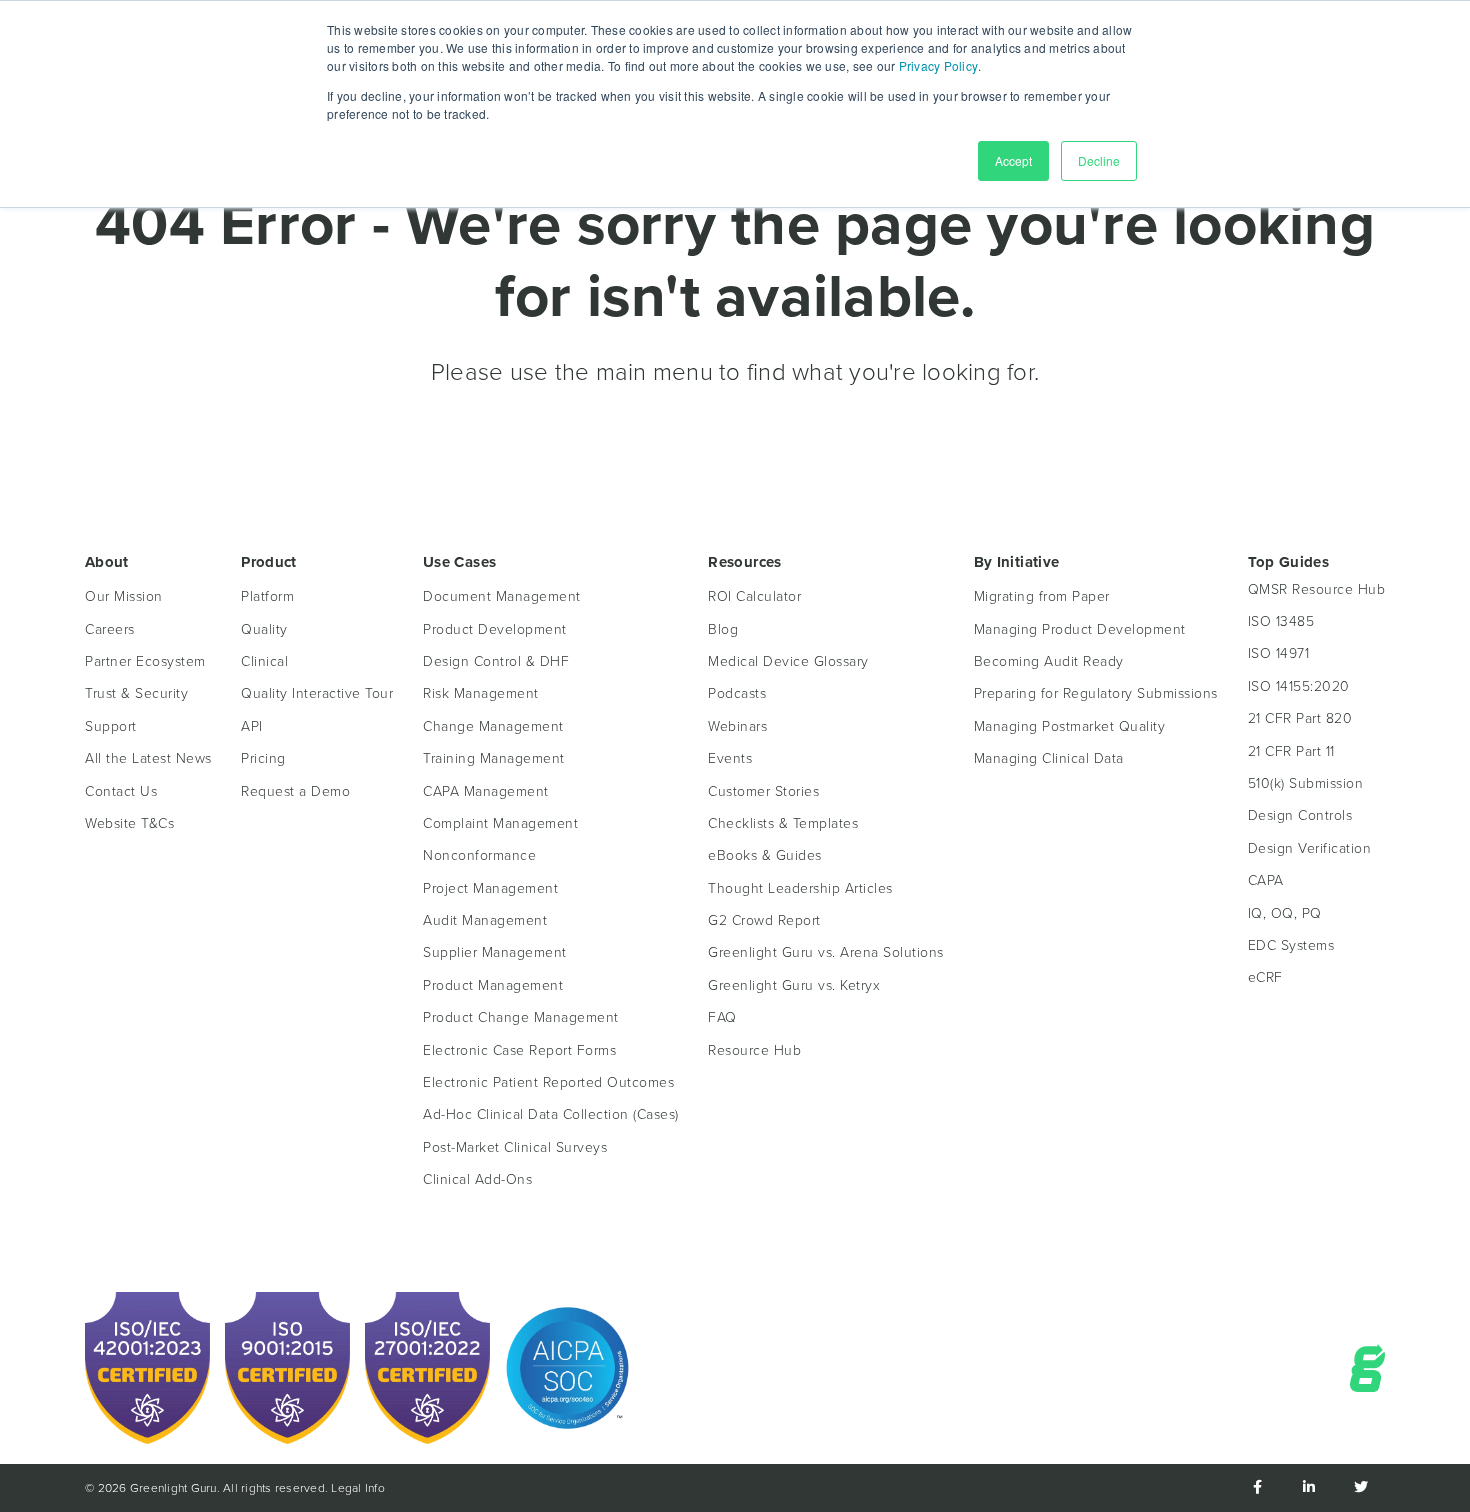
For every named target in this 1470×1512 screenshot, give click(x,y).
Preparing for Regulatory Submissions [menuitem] (1096, 693)
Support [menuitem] (111, 726)
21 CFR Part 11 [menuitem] (1291, 751)
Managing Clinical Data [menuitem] (1049, 758)
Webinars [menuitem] (737, 726)
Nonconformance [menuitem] (479, 855)
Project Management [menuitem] (490, 888)
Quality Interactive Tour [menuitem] (317, 693)
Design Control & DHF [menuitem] (496, 661)
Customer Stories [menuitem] (763, 791)
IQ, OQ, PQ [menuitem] (1285, 913)
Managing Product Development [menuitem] (1080, 629)
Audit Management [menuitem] (485, 920)
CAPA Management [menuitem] (486, 791)
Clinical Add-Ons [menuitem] (477, 1179)
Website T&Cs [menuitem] (129, 823)
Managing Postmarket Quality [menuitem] (1070, 726)
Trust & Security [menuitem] (136, 693)
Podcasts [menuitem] (737, 693)
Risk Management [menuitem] (481, 693)
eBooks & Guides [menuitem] (765, 855)
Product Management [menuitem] (493, 985)
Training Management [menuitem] (494, 758)
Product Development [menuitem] (495, 629)
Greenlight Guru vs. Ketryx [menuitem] (794, 985)
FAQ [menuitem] (722, 1017)
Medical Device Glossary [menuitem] (788, 661)
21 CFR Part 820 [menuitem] (1300, 718)
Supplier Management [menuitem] (495, 952)
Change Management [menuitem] (493, 726)
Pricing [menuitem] (263, 758)
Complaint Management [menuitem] (500, 823)
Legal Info (358, 1488)
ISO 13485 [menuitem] (1281, 621)
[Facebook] (1257, 1488)
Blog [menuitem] (723, 629)
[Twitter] (1361, 1488)
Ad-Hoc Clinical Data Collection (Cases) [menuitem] (551, 1114)
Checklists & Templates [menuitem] (783, 823)
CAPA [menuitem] (1266, 880)
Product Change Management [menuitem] (521, 1017)
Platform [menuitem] (267, 596)
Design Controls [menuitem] (1300, 815)
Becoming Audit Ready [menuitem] (1049, 661)
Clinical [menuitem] (264, 661)
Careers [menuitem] (110, 629)
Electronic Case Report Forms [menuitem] (519, 1050)
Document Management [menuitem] (502, 596)
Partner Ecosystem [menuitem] (145, 661)
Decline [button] (1099, 160)
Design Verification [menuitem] (1310, 848)
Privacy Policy (939, 65)
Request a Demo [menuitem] (295, 791)
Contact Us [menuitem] (121, 791)
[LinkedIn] (1309, 1488)
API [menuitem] (252, 726)
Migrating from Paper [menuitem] (1042, 596)
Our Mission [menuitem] (124, 596)
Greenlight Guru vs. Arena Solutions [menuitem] (826, 952)
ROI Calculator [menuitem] (754, 596)
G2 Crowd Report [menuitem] (764, 920)
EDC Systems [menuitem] (1291, 945)
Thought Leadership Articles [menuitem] (800, 888)
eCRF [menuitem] (1265, 977)
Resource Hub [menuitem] (754, 1050)
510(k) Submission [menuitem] (1306, 783)
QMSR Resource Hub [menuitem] (1317, 589)
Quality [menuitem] (264, 629)
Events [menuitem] (730, 758)
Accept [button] (1013, 160)
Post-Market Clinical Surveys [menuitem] (515, 1147)
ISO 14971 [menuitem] (1279, 653)
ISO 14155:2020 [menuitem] (1299, 686)
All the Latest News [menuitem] (148, 758)
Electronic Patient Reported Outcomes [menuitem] (548, 1082)
